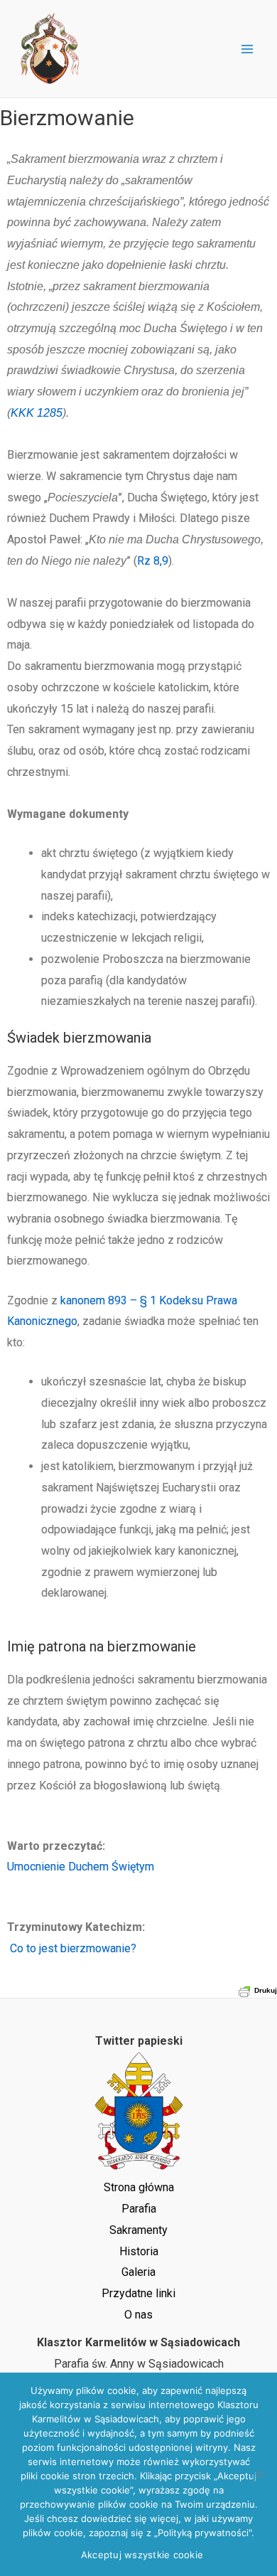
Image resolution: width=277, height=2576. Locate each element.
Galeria (138, 2272)
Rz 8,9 (153, 561)
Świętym (131, 1867)
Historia (139, 2251)
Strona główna (139, 2187)
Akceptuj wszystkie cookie (142, 2555)
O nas (138, 2315)
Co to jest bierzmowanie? (72, 1948)
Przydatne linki (138, 2293)
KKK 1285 (37, 413)
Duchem (87, 1867)
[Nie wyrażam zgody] (259, 2474)
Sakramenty (138, 2230)
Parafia (139, 2209)
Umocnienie (36, 1867)
